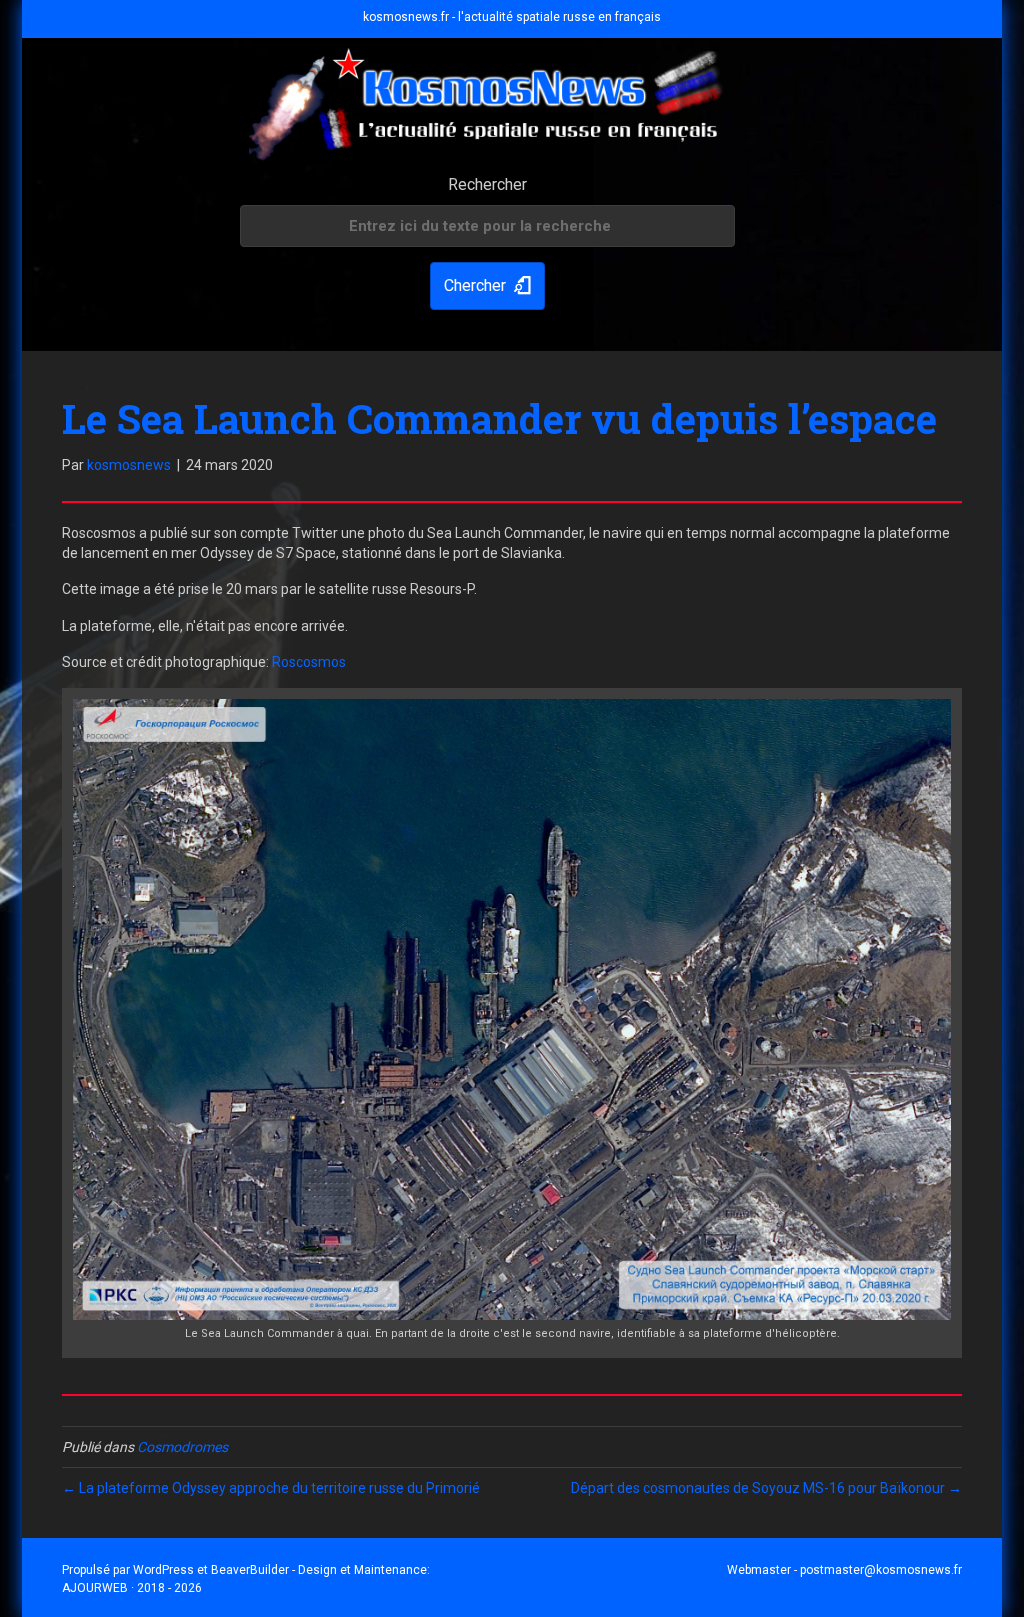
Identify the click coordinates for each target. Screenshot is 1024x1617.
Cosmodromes (182, 1447)
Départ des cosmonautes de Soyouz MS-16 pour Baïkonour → (766, 1488)
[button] (487, 286)
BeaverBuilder (250, 1570)
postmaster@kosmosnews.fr (881, 1570)
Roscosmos (309, 662)
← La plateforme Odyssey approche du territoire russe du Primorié (271, 1488)
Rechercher (487, 184)
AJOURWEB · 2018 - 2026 (132, 1588)
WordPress (163, 1570)
